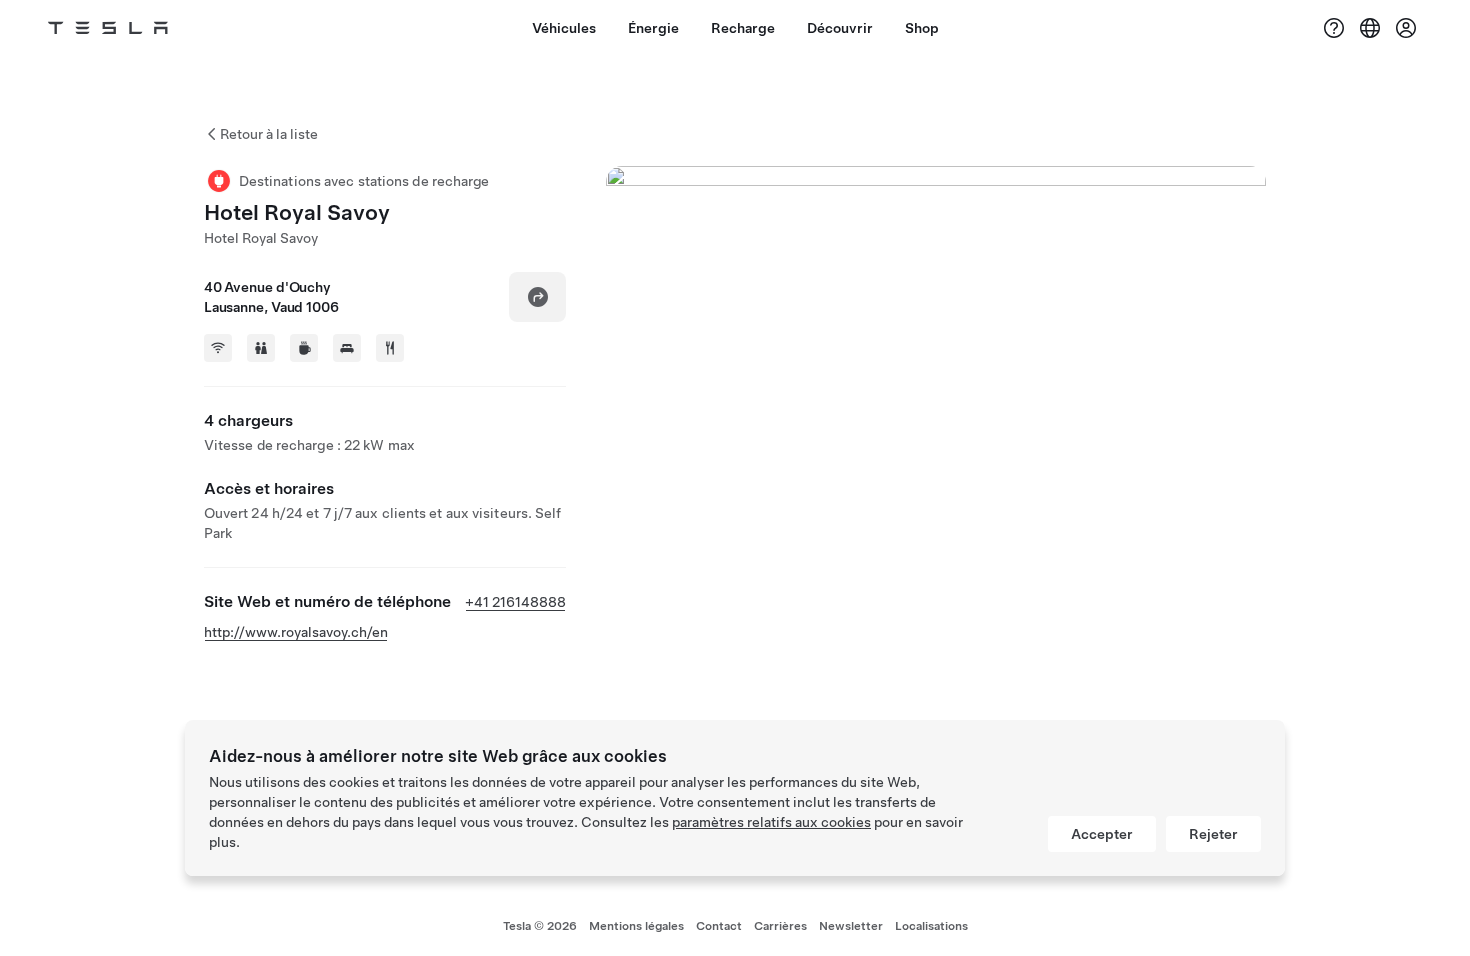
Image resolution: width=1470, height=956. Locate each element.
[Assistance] (1334, 28)
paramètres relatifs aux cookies (771, 822)
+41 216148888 (515, 602)
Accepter (1102, 834)
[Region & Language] (1370, 28)
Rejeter (1213, 834)
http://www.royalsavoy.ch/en (296, 632)
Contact (719, 926)
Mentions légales (636, 926)
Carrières (780, 926)
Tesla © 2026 (540, 926)
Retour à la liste (269, 134)
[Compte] (1406, 28)
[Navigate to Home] (108, 28)
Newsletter (851, 926)
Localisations (931, 926)
